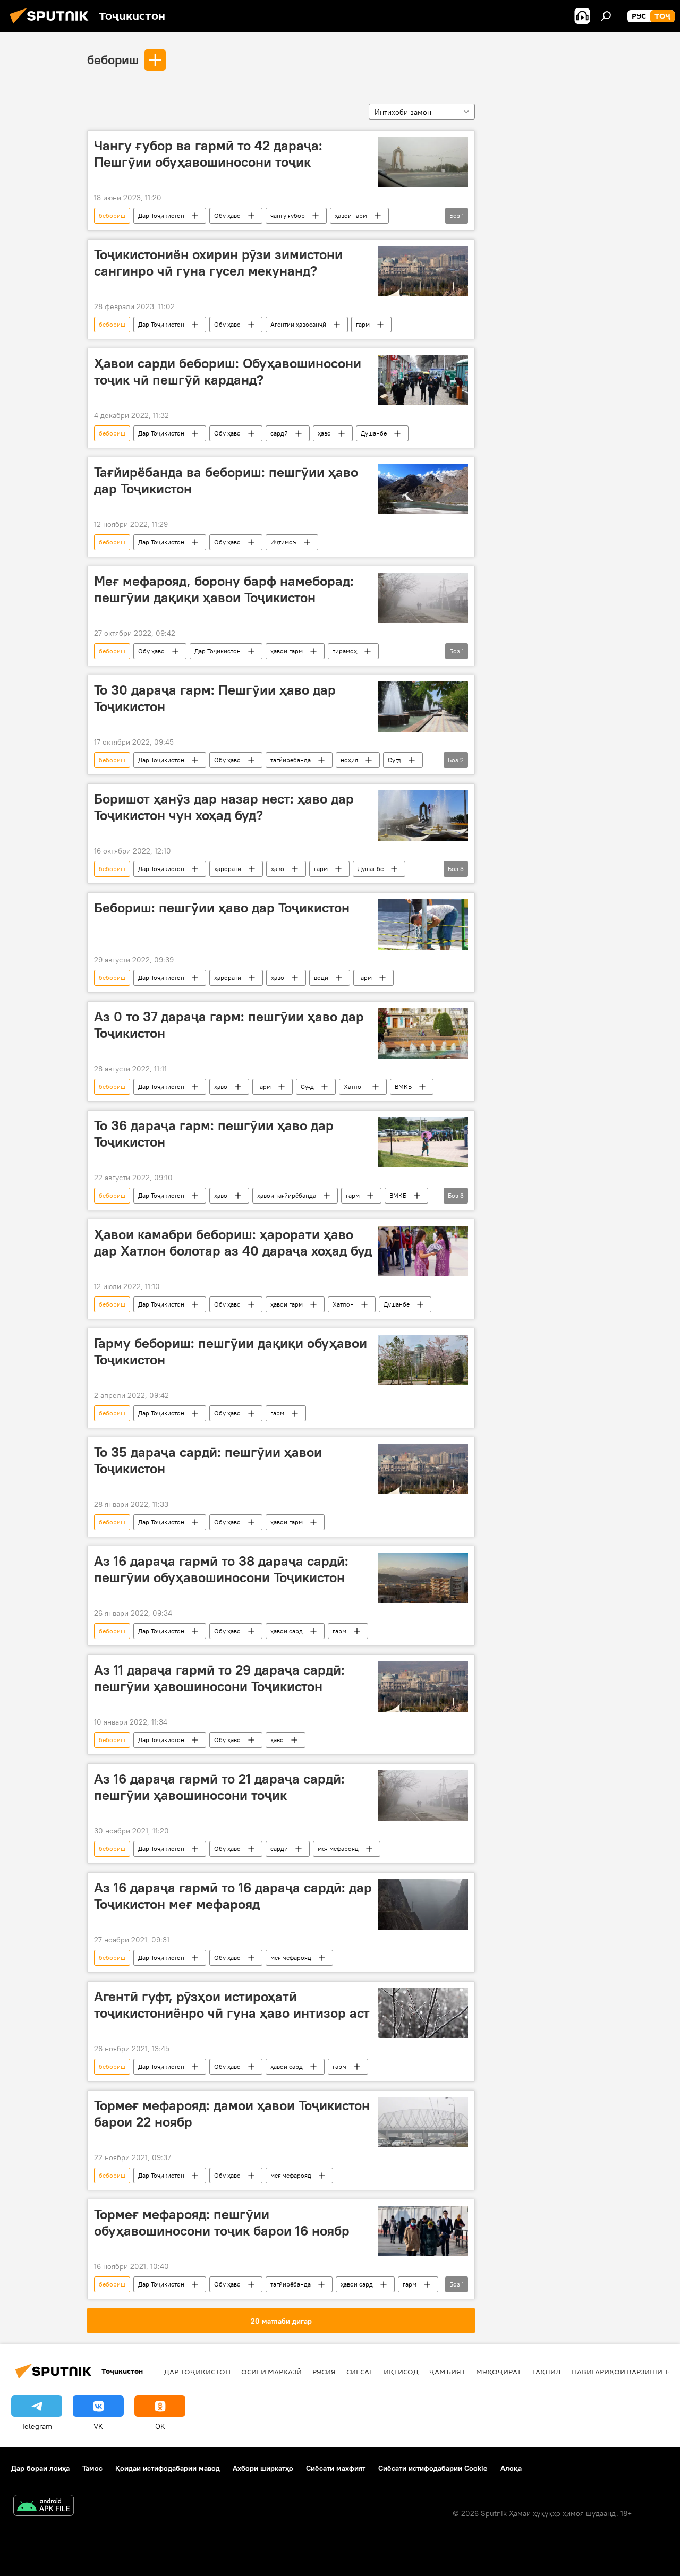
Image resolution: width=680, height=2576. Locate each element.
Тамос (92, 2468)
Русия (324, 2372)
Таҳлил (546, 2372)
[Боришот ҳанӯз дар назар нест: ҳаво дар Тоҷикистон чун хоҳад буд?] (423, 816)
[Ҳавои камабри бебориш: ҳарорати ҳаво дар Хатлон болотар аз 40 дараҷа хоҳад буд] (423, 1251)
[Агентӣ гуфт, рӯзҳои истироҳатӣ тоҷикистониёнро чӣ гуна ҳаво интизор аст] (423, 2013)
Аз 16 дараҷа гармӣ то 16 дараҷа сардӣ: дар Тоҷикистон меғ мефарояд (233, 1896)
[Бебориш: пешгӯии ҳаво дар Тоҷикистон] (423, 924)
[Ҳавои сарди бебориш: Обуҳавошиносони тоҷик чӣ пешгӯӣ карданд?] (423, 380)
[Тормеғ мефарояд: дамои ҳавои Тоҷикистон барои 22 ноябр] (423, 2122)
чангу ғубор (288, 215)
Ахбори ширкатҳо (263, 2468)
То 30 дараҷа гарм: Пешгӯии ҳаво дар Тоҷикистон (215, 698)
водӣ (321, 978)
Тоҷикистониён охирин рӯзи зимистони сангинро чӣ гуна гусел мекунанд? (218, 263)
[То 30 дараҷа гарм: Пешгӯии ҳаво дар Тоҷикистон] (423, 707)
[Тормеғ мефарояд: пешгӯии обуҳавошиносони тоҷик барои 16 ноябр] (423, 2231)
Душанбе (374, 433)
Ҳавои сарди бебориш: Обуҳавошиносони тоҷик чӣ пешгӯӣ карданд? (228, 372)
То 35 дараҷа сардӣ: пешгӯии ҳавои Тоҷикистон (208, 1460)
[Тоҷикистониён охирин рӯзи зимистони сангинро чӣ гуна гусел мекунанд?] (423, 271)
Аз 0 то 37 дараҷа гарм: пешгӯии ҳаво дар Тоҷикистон (229, 1025)
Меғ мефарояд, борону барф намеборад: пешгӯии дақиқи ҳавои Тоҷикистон (224, 589)
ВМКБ (403, 1086)
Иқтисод (401, 2372)
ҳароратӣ (228, 869)
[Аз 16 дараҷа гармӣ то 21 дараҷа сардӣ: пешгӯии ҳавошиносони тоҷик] (423, 1795)
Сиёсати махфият (336, 2468)
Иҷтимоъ (283, 542)
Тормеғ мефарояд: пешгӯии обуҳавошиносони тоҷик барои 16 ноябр (222, 2223)
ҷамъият (447, 2372)
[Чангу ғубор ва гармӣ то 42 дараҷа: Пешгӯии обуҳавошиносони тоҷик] (423, 162)
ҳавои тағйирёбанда (287, 1195)
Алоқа (511, 2468)
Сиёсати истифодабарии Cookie (433, 2468)
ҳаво (324, 433)
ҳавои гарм (351, 215)
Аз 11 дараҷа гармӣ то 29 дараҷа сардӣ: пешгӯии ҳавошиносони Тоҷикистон (219, 1678)
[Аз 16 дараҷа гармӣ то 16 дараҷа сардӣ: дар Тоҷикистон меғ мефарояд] (423, 1904)
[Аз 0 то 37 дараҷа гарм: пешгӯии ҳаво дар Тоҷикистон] (423, 1033)
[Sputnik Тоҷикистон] (52, 25)
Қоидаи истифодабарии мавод (168, 2468)
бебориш (113, 59)
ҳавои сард (287, 1631)
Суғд (394, 760)
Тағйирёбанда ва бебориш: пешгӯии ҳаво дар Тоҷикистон (226, 480)
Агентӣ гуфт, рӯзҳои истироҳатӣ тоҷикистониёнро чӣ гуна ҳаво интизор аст (232, 2005)
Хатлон (354, 1086)
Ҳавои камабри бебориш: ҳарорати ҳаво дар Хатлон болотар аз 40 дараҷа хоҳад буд (233, 1243)
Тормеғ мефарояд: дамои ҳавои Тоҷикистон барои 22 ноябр (232, 2114)
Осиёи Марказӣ (271, 2372)
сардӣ (279, 433)
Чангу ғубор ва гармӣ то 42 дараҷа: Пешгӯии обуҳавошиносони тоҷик (208, 154)
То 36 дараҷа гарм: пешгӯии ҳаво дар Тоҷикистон (214, 1134)
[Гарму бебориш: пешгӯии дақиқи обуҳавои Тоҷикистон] (423, 1360)
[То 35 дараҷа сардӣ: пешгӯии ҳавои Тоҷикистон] (423, 1469)
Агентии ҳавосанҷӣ (298, 324)
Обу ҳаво (227, 215)
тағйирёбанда (291, 760)
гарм (363, 324)
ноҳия (349, 760)
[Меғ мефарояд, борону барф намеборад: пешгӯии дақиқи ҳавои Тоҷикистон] (423, 598)
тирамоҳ (345, 651)
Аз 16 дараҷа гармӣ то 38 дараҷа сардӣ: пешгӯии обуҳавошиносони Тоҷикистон (221, 1569)
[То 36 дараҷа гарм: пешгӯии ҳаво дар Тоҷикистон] (423, 1142)
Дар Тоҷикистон (161, 215)
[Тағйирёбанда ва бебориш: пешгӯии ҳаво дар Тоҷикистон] (423, 489)
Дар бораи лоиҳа (40, 2468)
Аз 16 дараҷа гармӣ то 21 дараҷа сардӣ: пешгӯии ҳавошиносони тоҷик (219, 1787)
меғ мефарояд (338, 1849)
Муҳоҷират (499, 2372)
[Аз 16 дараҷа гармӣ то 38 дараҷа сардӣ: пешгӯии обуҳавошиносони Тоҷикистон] (423, 1578)
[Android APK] (44, 2507)
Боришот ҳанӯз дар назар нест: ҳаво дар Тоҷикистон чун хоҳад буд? (224, 807)
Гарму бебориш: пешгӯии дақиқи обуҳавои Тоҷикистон (231, 1351)
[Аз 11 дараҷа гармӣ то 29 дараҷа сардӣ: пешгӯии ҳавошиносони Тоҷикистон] (423, 1687)
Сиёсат (360, 2372)
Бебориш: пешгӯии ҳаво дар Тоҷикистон (222, 908)
